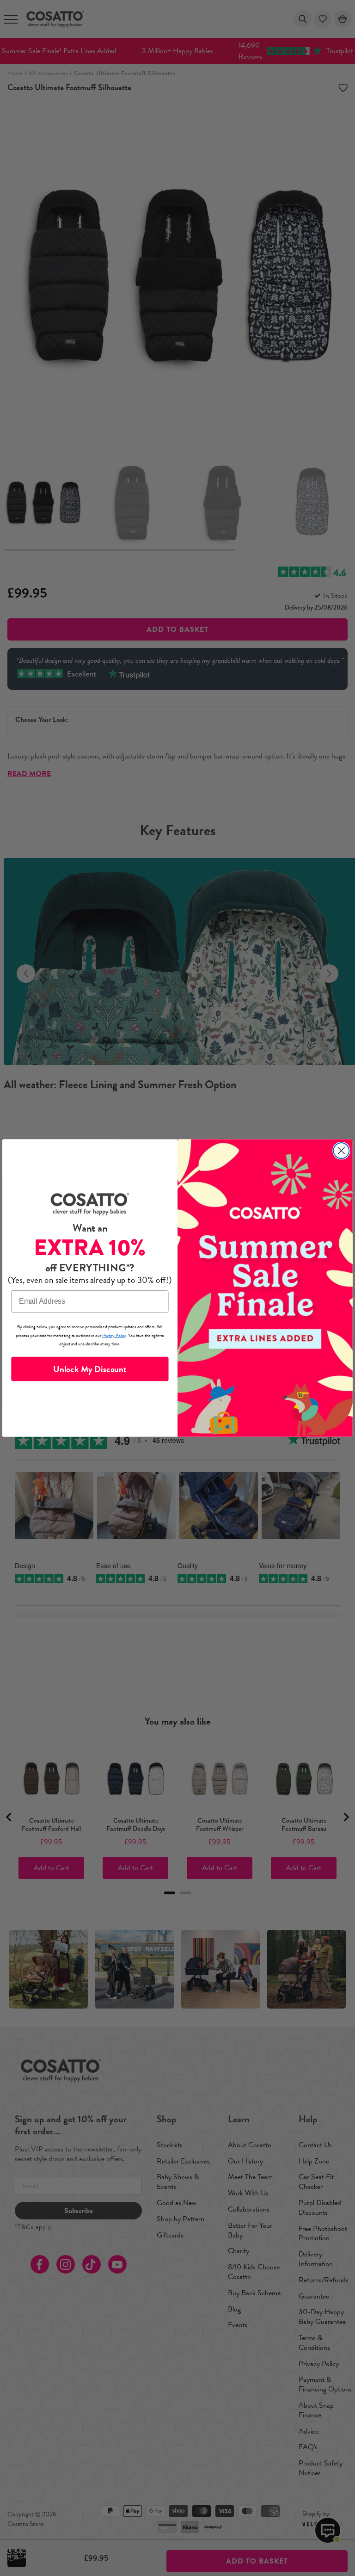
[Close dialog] (341, 1151)
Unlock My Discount (90, 1369)
